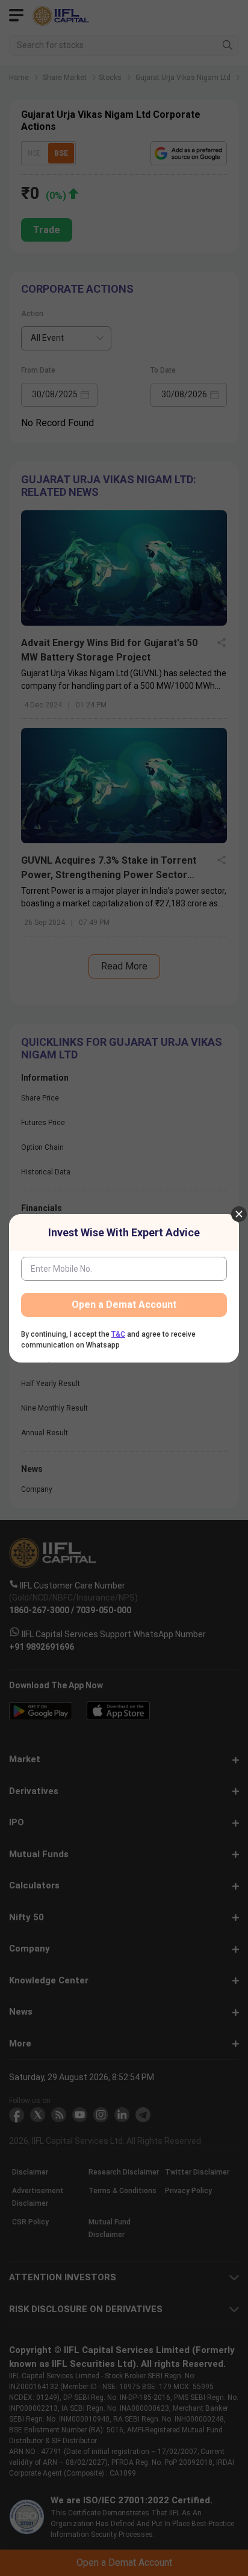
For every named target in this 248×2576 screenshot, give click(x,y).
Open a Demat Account (124, 1305)
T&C (118, 1334)
